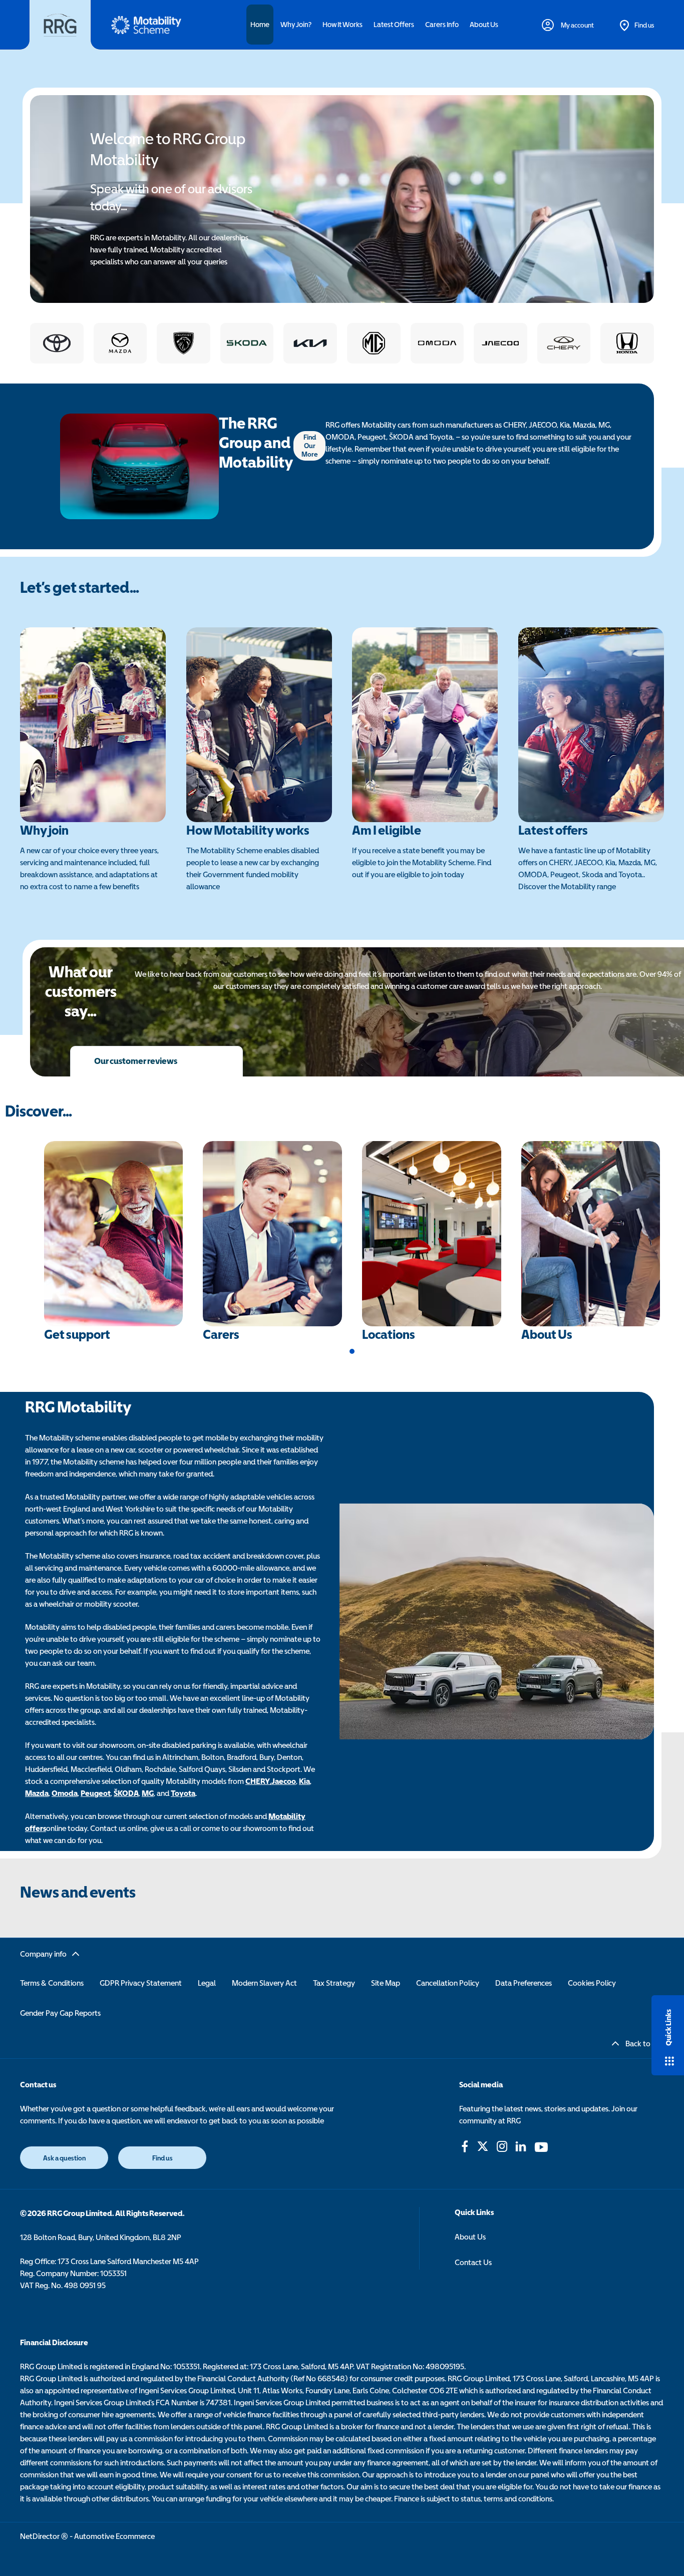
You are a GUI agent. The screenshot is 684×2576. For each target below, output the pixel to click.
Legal (207, 1983)
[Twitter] (483, 2146)
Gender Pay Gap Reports (60, 2013)
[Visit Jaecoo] (500, 343)
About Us (470, 2237)
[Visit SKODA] (247, 343)
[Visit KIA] (310, 343)
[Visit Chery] (564, 343)
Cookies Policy (592, 1983)
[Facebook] (465, 2146)
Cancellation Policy (448, 1983)
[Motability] (146, 25)
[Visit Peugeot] (184, 343)
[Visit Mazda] (120, 343)
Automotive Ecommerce (114, 2536)
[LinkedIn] (521, 2146)
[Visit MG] (374, 343)
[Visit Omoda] (437, 343)
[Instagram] (502, 2146)
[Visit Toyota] (57, 343)
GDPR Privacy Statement (141, 1983)
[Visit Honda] (627, 343)
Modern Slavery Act (264, 1983)
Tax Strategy (334, 1983)
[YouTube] (541, 2146)
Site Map (386, 1983)
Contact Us (473, 2262)
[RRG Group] (60, 25)
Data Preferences (524, 1983)
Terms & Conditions (52, 1983)
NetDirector (41, 2536)
